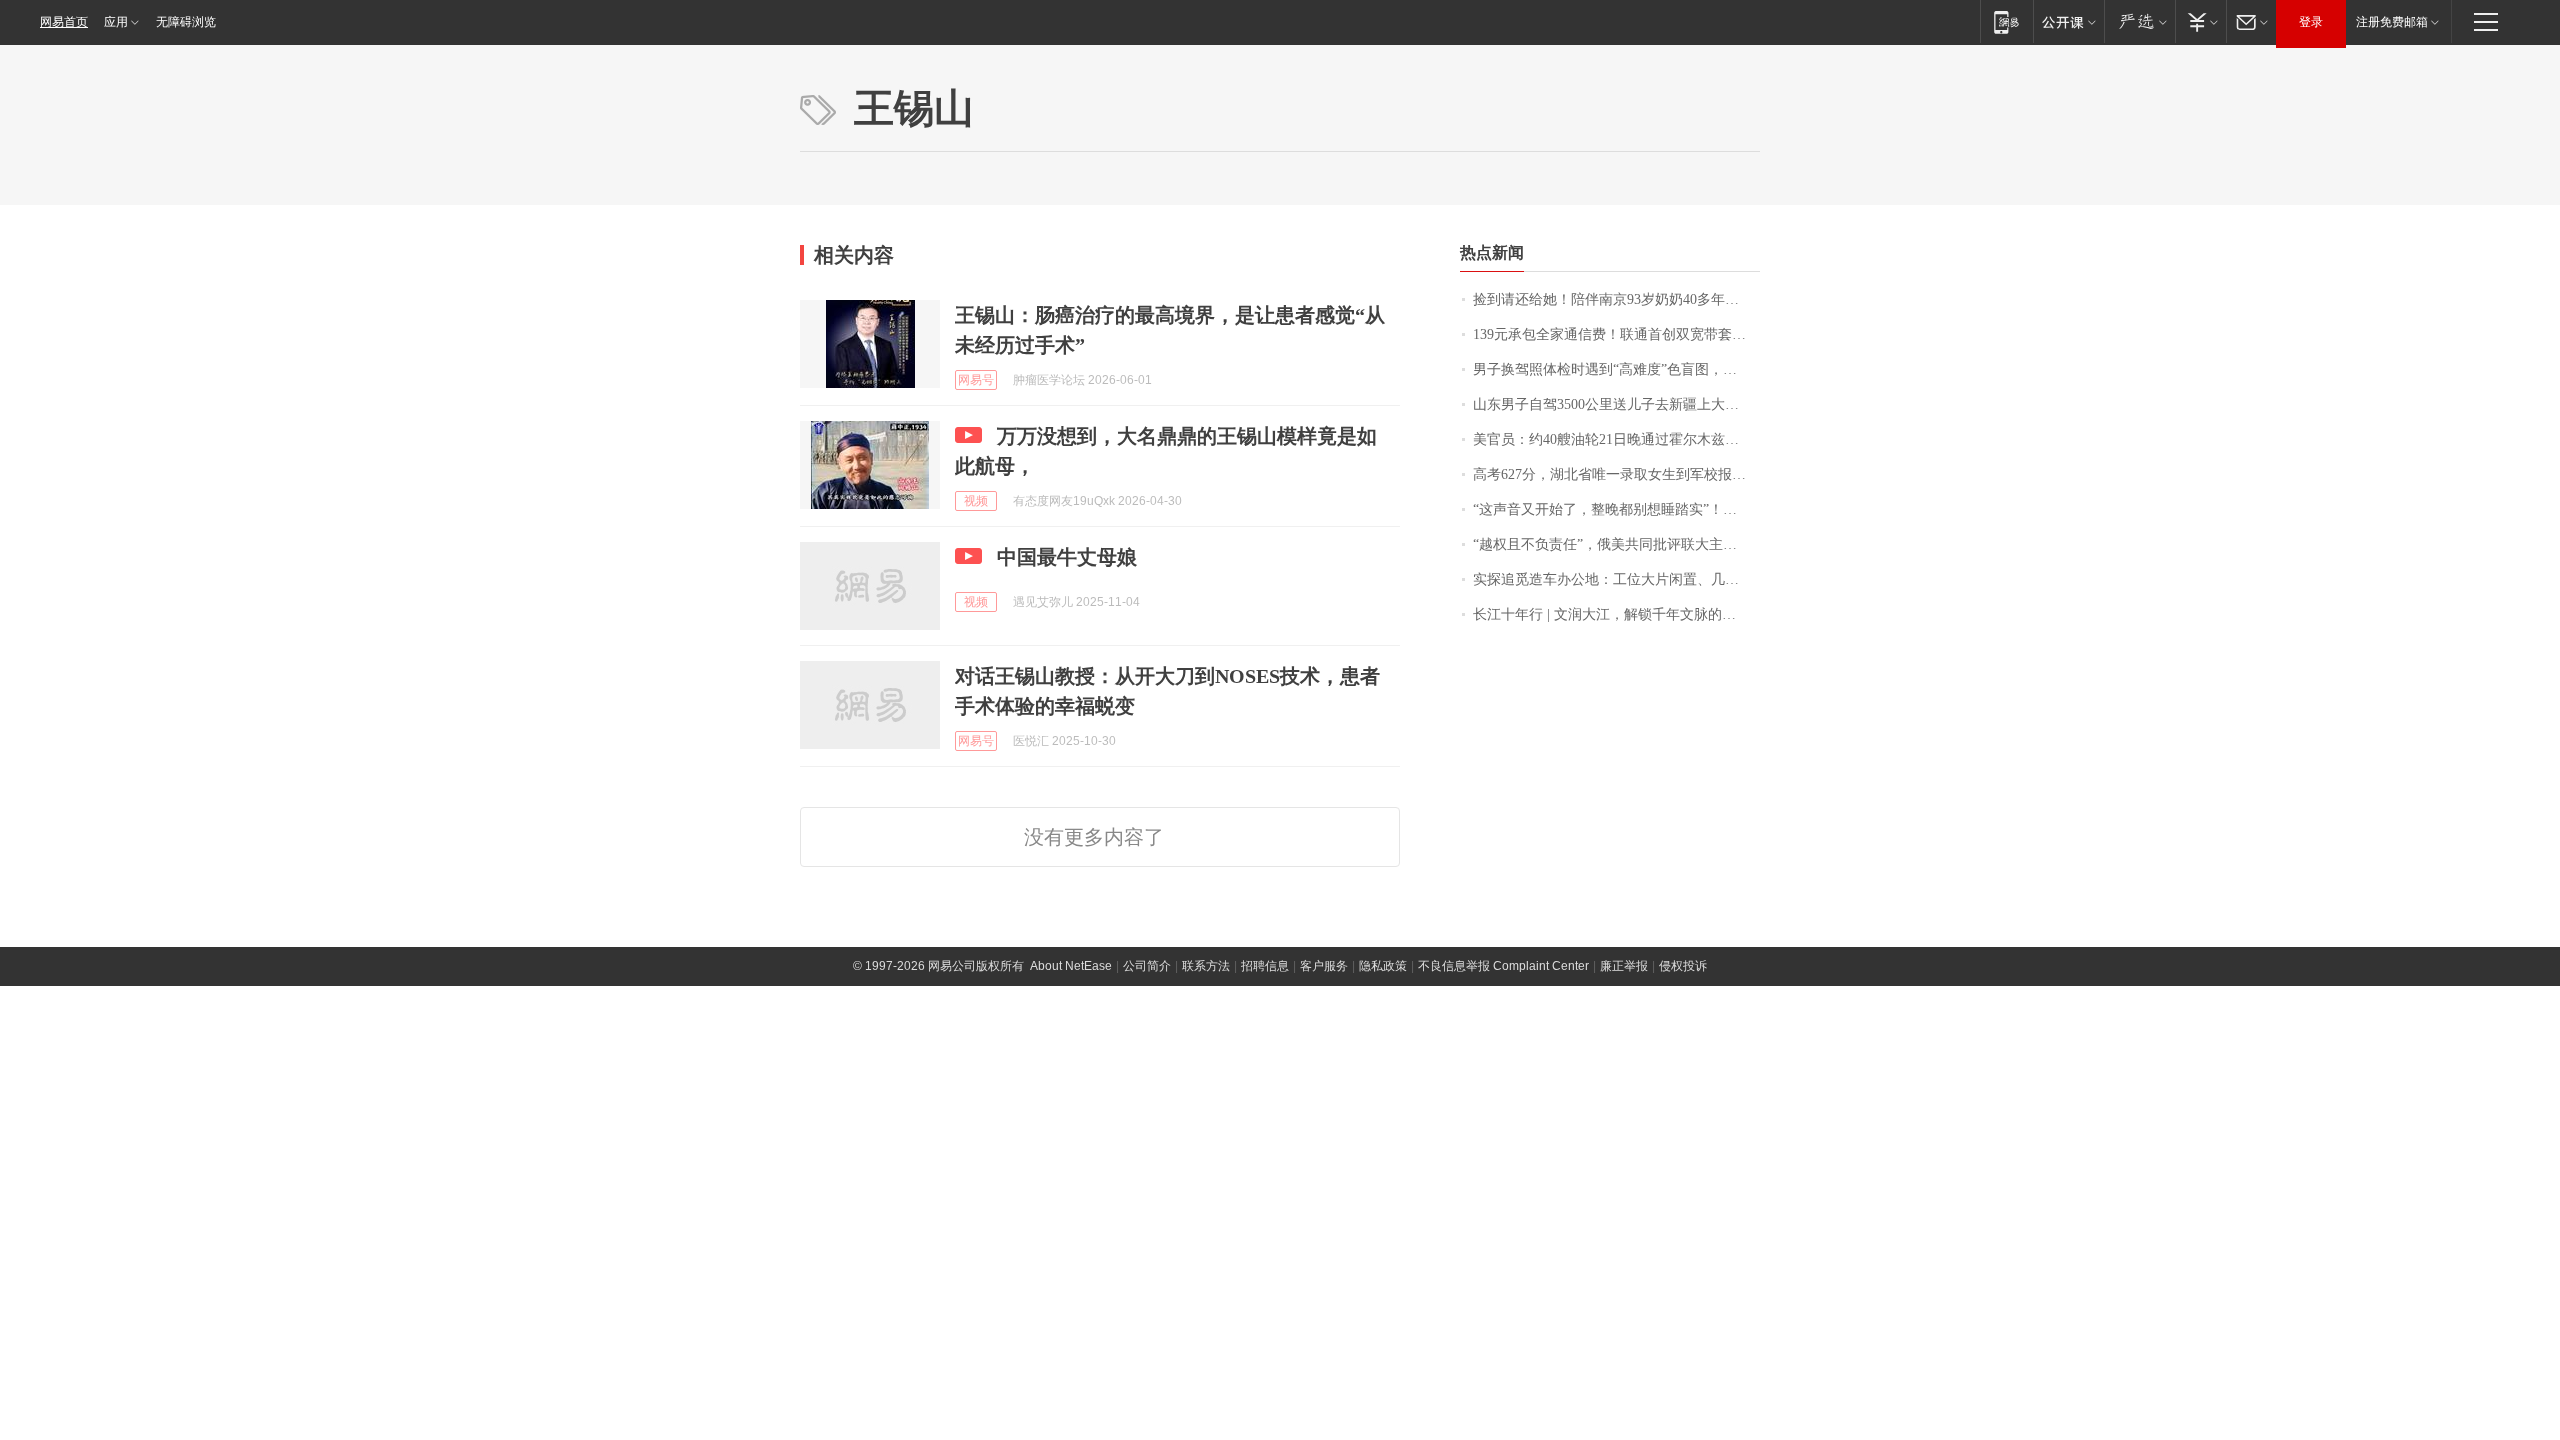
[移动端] (2006, 21)
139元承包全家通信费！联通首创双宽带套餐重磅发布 (1616, 334)
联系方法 (1206, 966)
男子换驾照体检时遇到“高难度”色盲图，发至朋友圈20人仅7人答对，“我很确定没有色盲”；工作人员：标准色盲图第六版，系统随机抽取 (1616, 369)
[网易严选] (2139, 21)
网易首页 (64, 22)
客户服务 (1324, 966)
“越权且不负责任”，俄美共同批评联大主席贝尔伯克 (1616, 544)
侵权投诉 (1683, 966)
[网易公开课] (2068, 21)
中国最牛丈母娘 (1067, 557)
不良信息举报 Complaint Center (1503, 966)
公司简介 (1147, 966)
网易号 (976, 380)
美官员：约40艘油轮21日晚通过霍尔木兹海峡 (1613, 439)
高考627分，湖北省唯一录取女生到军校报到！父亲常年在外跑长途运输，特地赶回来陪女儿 (1616, 474)
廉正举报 (1624, 966)
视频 (976, 501)
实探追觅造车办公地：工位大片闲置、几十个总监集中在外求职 (1616, 579)
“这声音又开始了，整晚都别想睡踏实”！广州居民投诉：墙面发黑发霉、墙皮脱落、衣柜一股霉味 (1616, 509)
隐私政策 (1383, 966)
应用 (116, 22)
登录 (2311, 22)
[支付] (2200, 21)
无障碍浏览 (186, 22)
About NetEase (1071, 966)
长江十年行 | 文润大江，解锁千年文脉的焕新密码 (1616, 614)
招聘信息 (1265, 966)
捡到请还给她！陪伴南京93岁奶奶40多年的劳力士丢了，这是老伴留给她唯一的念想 (1616, 299)
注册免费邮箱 (2392, 22)
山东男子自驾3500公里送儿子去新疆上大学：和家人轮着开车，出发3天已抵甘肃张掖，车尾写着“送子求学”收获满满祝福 (1616, 404)
